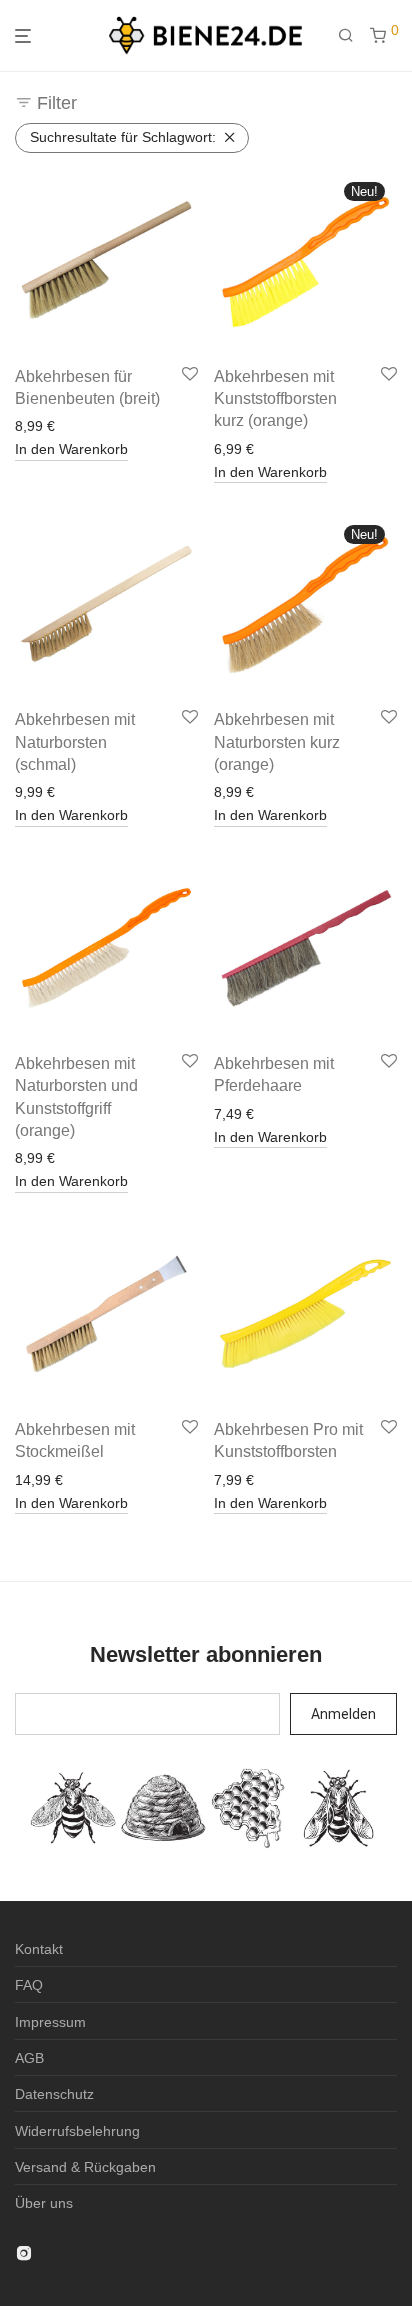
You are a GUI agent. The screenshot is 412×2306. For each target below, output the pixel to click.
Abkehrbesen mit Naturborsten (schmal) (75, 742)
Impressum (50, 2022)
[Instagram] (24, 2252)
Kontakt (39, 1949)
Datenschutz (54, 2094)
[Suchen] (354, 36)
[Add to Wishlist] (190, 375)
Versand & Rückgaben (85, 2167)
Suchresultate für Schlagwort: (123, 137)
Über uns (44, 2203)
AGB (29, 2058)
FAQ (29, 1985)
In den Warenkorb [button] (71, 449)
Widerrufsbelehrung (77, 2131)
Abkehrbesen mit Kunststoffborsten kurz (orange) (275, 399)
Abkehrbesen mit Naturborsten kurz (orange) (277, 742)
